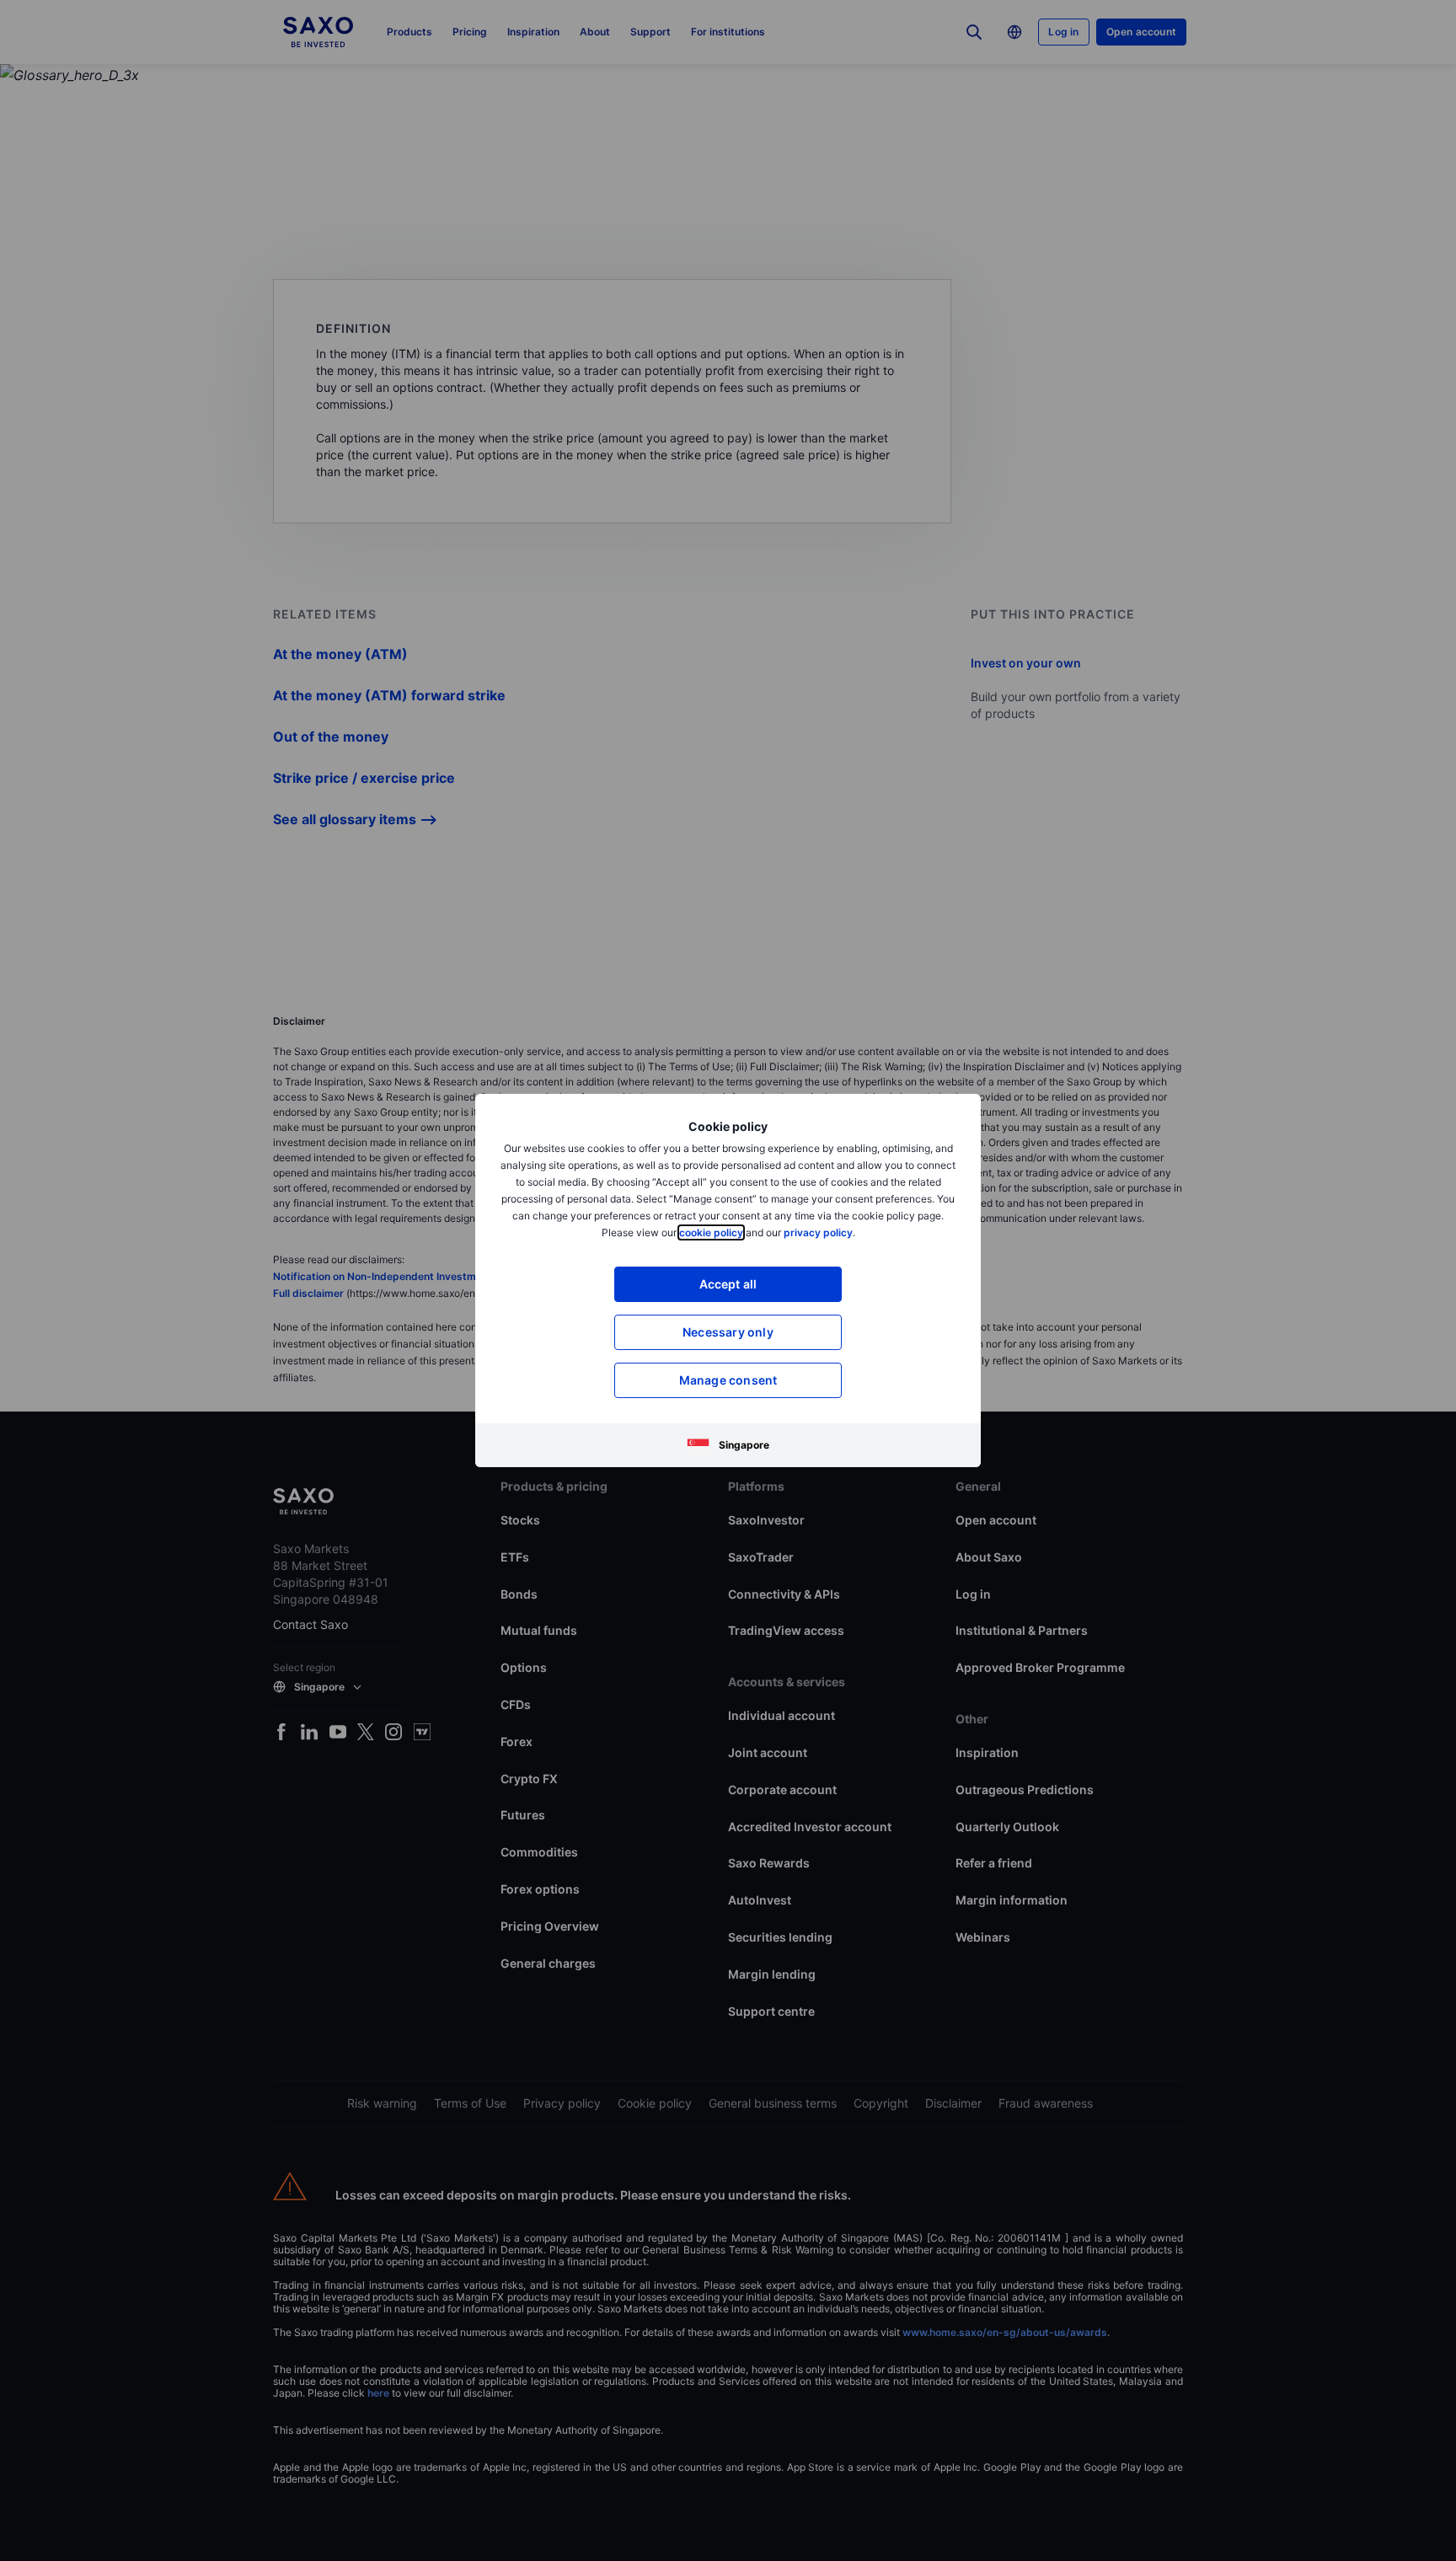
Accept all (728, 1284)
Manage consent (728, 1380)
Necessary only (728, 1332)
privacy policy (818, 1232)
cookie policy (711, 1232)
